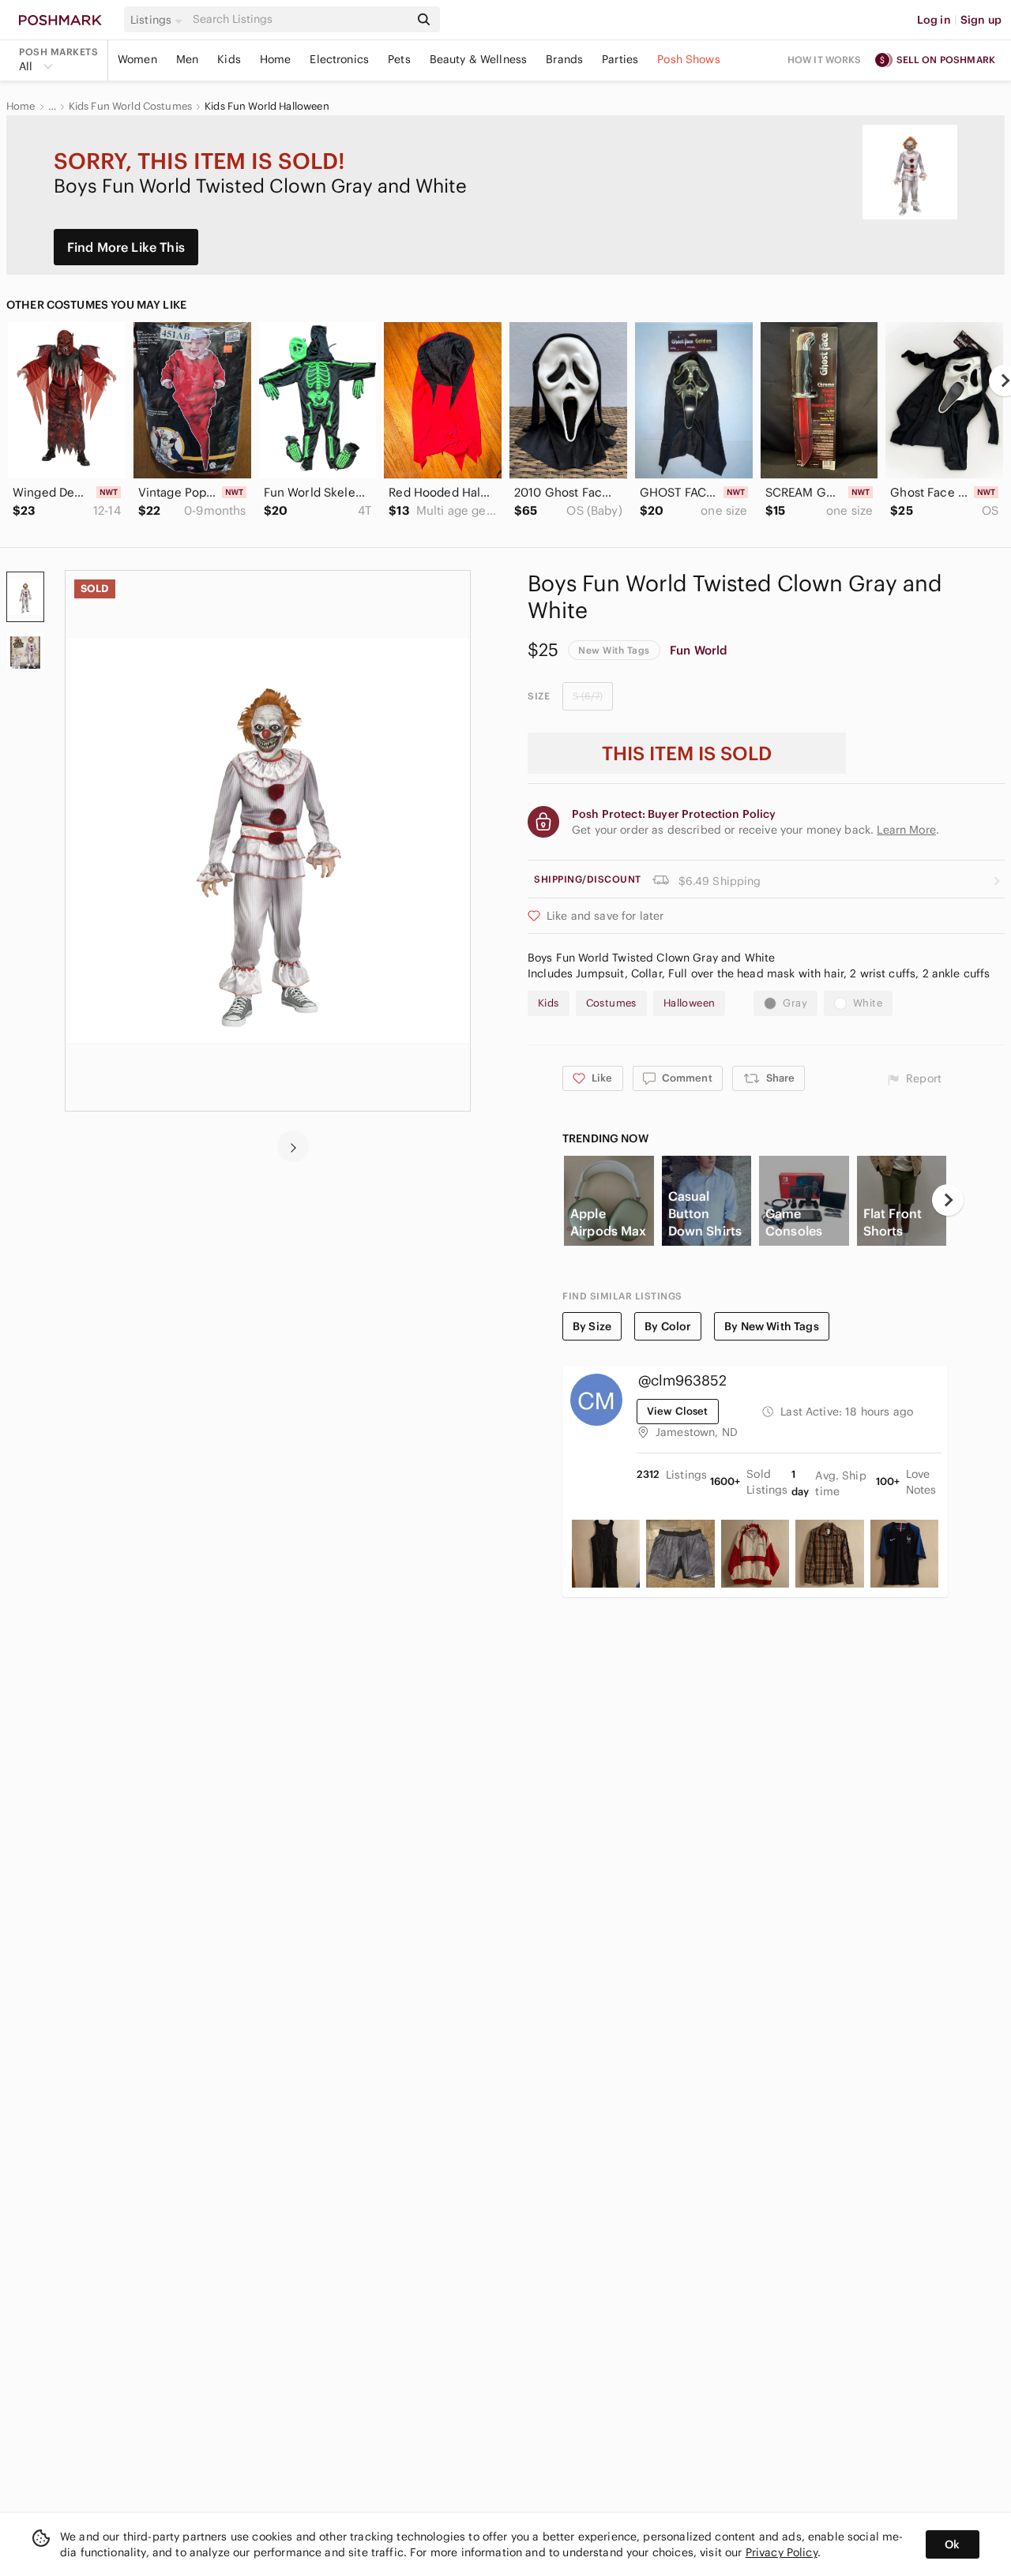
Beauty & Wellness (479, 59)
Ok (952, 2544)
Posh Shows (689, 59)
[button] (159, 20)
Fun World (699, 650)
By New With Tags (771, 1326)
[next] (293, 1146)
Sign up (981, 20)
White (868, 1003)
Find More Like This (126, 247)
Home (276, 59)
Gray (795, 1003)
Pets (399, 59)
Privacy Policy (782, 2552)
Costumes (611, 1003)
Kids (229, 59)
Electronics (339, 59)
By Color (668, 1326)
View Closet (678, 1411)
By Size (592, 1326)
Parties (620, 59)
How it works (825, 60)
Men (187, 59)
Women (137, 59)
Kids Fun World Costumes (130, 107)
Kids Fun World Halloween (267, 107)
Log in (934, 20)
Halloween (690, 1003)
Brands (564, 59)
